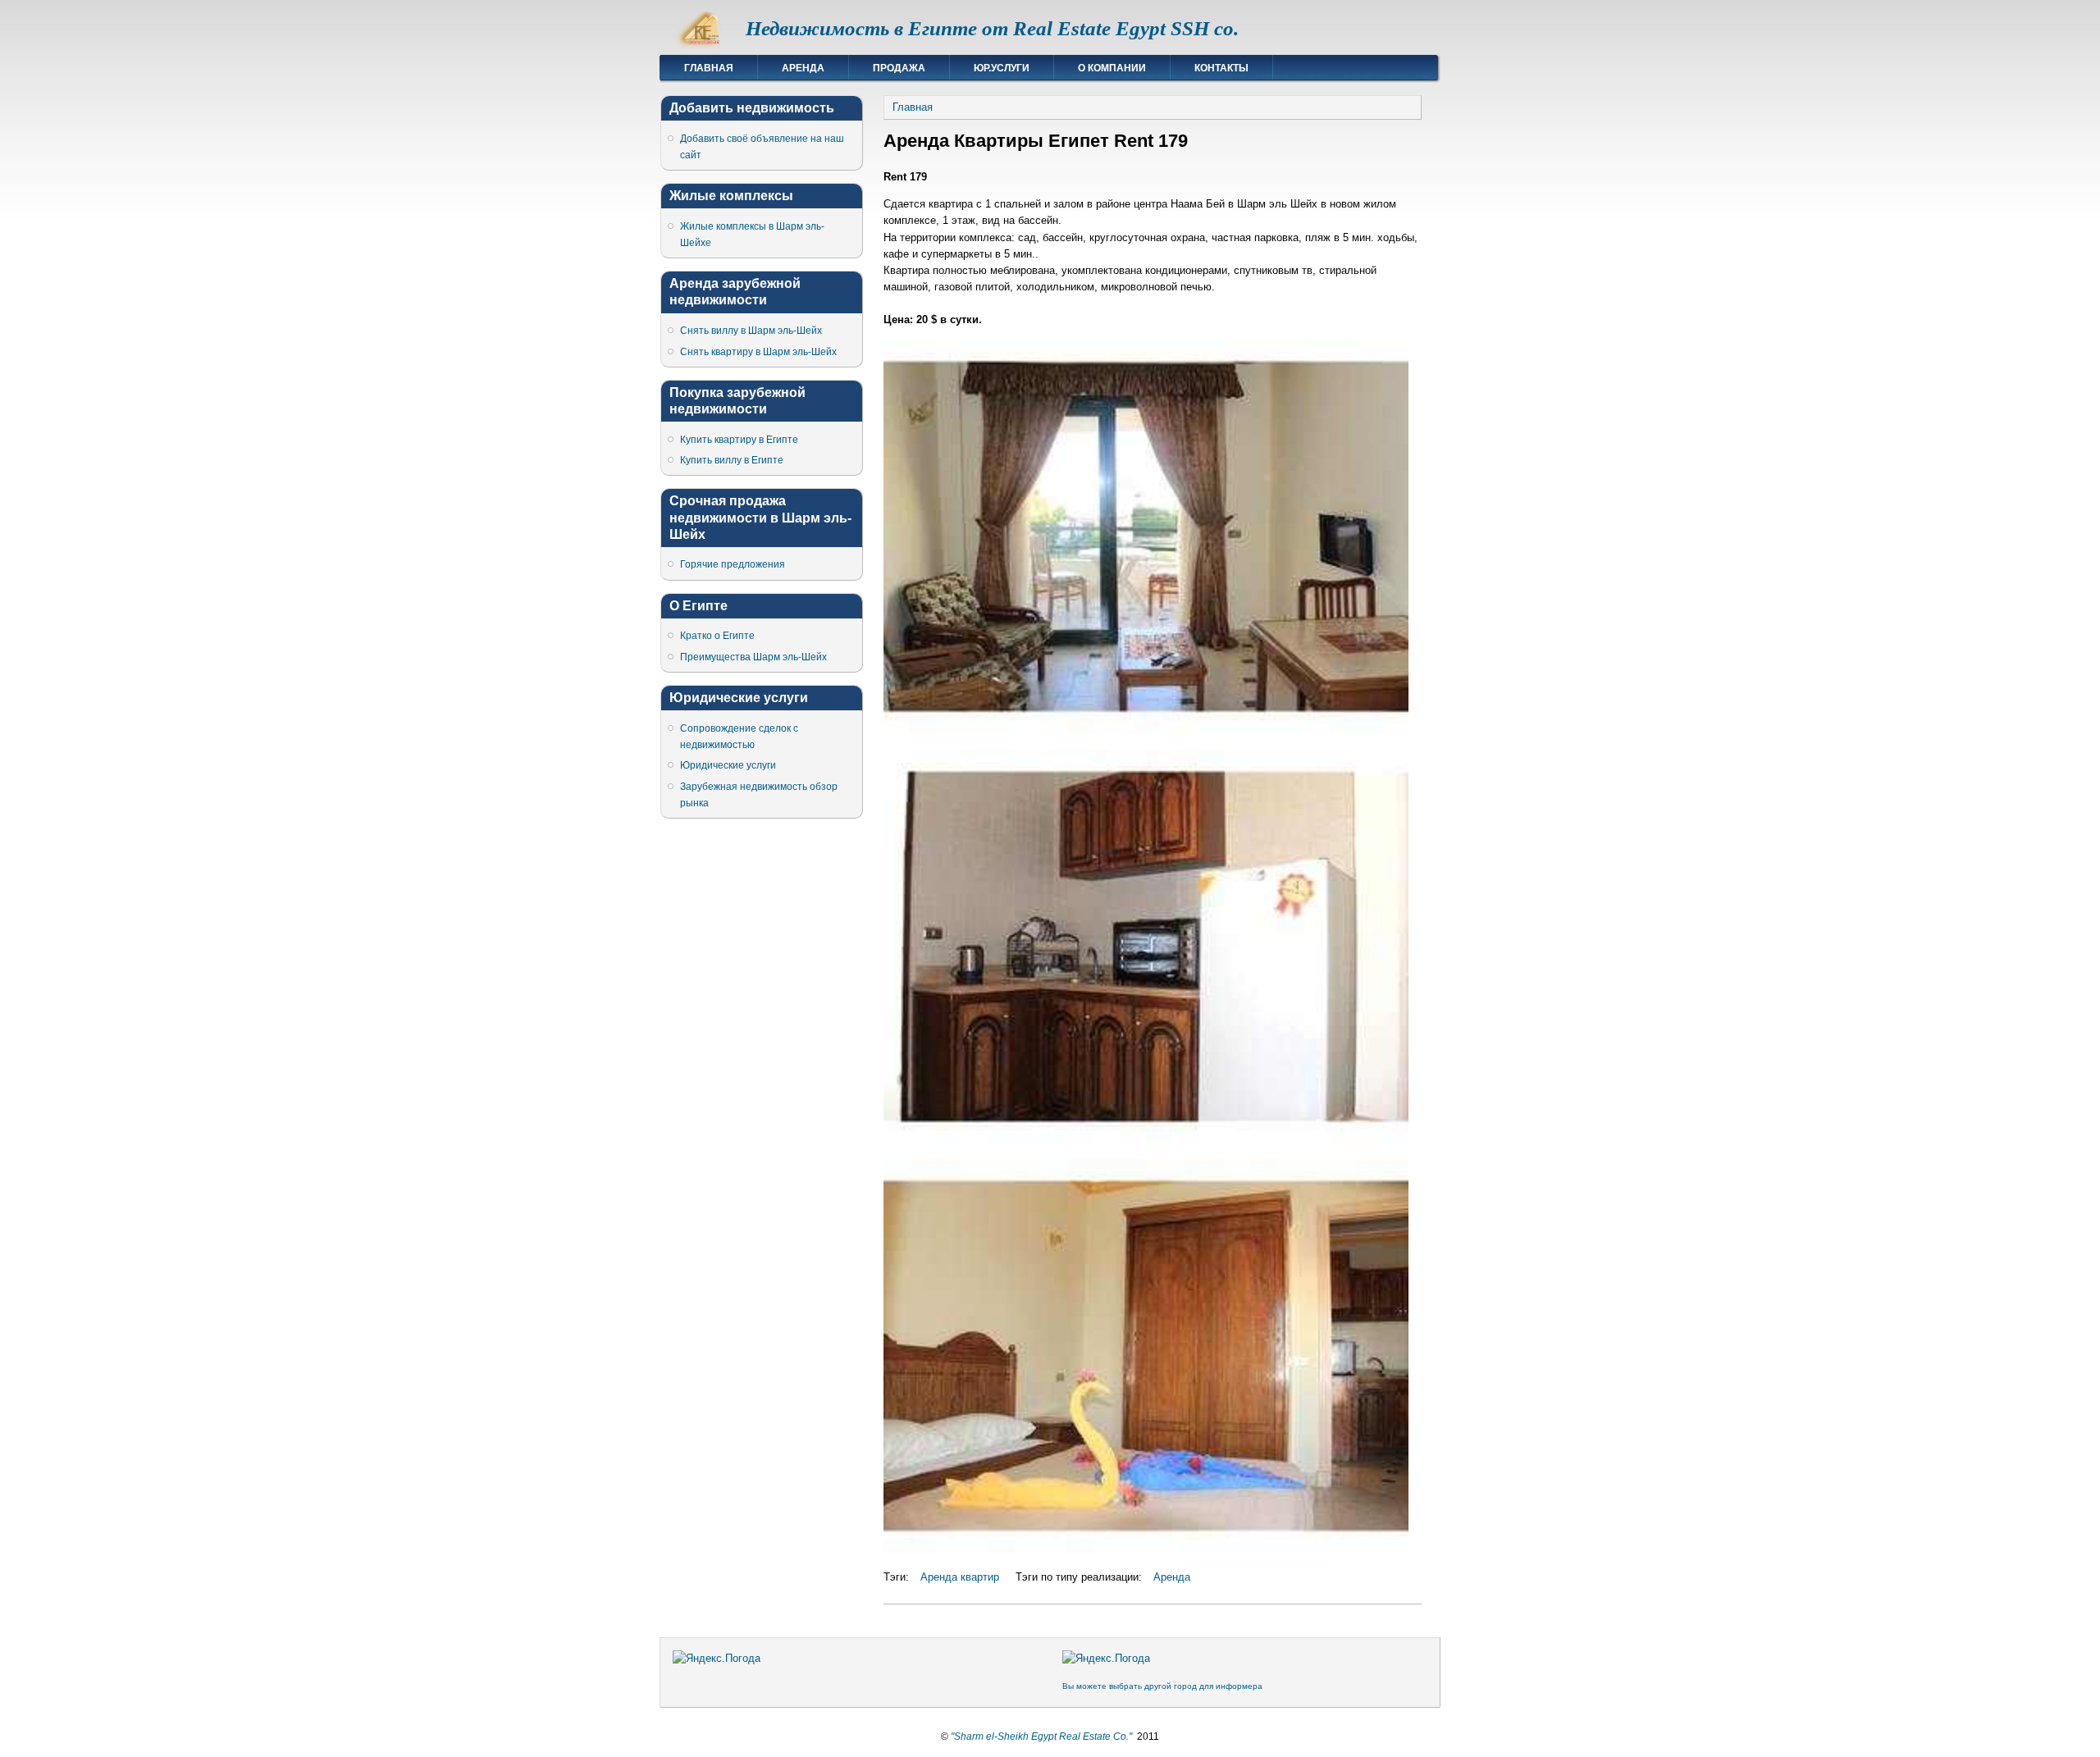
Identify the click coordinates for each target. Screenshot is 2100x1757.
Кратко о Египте (717, 636)
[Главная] (703, 46)
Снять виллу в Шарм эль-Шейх (751, 331)
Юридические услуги (728, 765)
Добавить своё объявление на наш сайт (762, 147)
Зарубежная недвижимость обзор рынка (759, 795)
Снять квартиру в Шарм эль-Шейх (758, 352)
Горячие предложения (733, 564)
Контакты (1221, 68)
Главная (709, 68)
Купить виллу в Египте (732, 460)
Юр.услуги (1002, 68)
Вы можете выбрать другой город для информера (1162, 1686)
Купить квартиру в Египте (739, 440)
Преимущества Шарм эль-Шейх (753, 657)
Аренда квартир (960, 1577)
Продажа (899, 68)
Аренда (803, 68)
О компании (1112, 68)
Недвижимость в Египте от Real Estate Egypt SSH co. (992, 28)
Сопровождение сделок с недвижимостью (739, 737)
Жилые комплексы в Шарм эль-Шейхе (752, 235)
